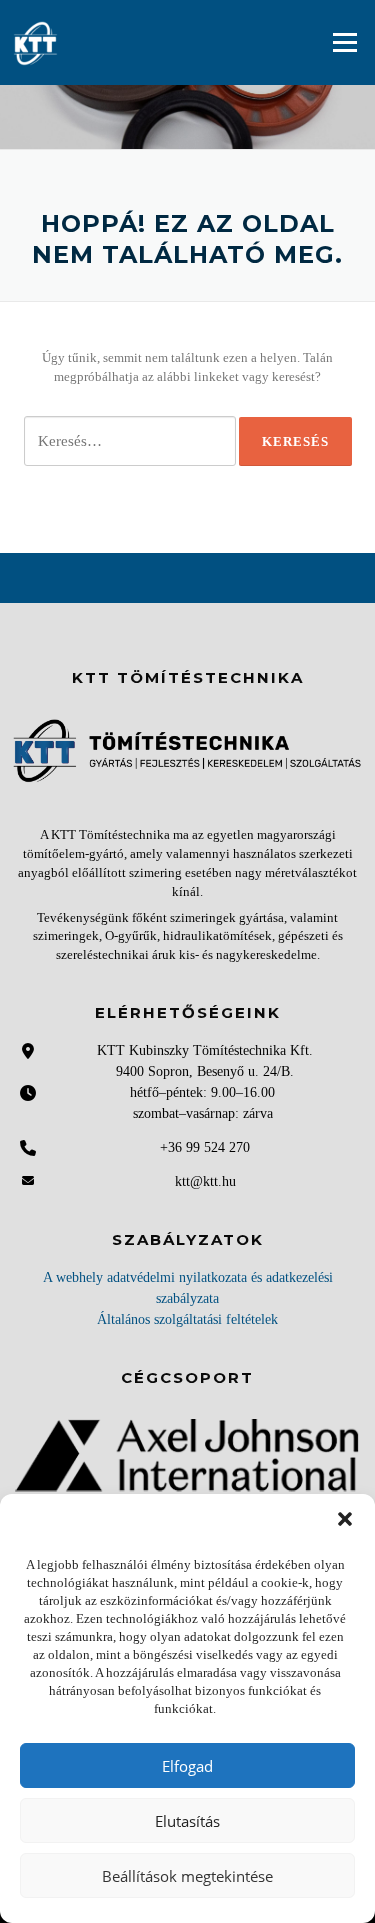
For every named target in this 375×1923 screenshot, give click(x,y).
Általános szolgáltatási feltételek (187, 1319)
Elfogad (187, 1766)
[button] (345, 1519)
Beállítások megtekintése (187, 1876)
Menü (344, 42)
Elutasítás (187, 1821)
